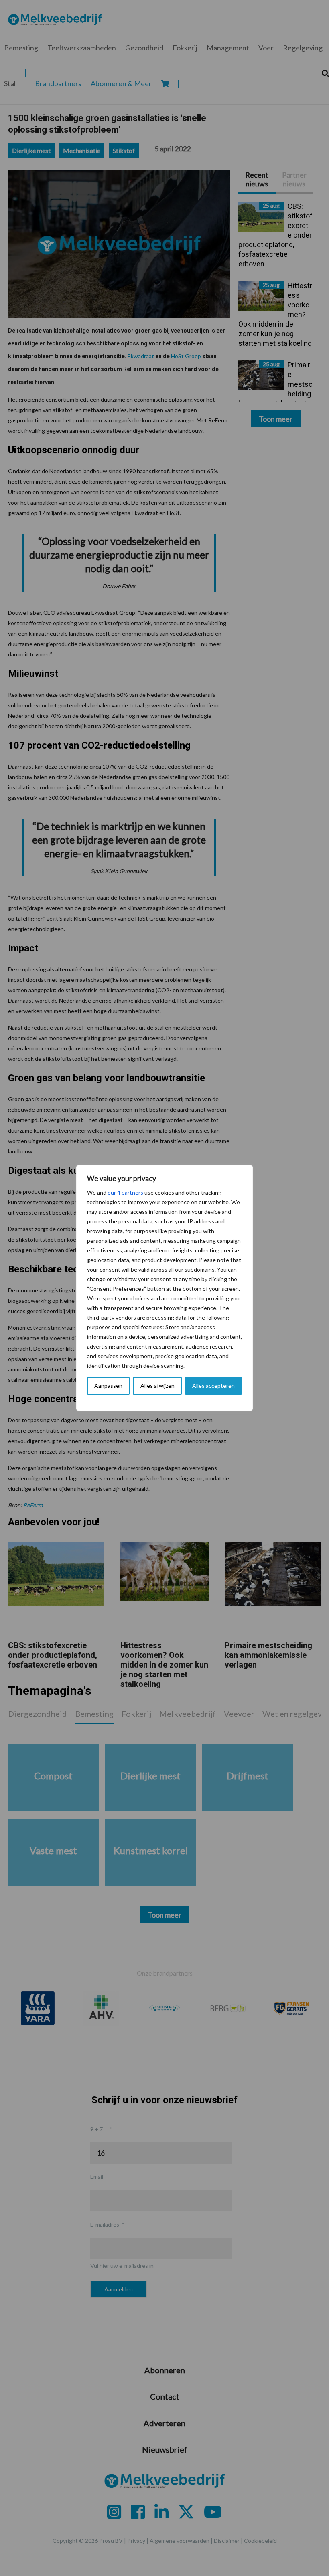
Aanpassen (108, 1386)
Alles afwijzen (157, 1386)
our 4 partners (125, 1192)
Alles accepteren (213, 1386)
